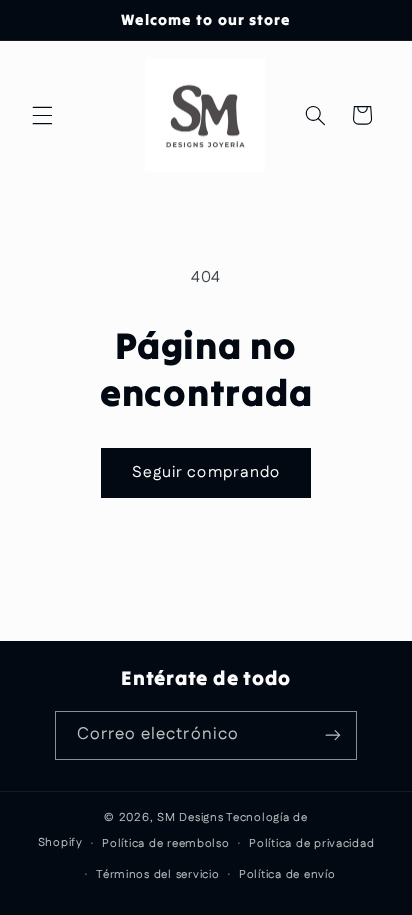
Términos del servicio (157, 874)
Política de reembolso (165, 843)
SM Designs (190, 817)
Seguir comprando (206, 472)
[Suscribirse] (333, 735)
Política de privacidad (311, 843)
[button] (42, 115)
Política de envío (287, 874)
